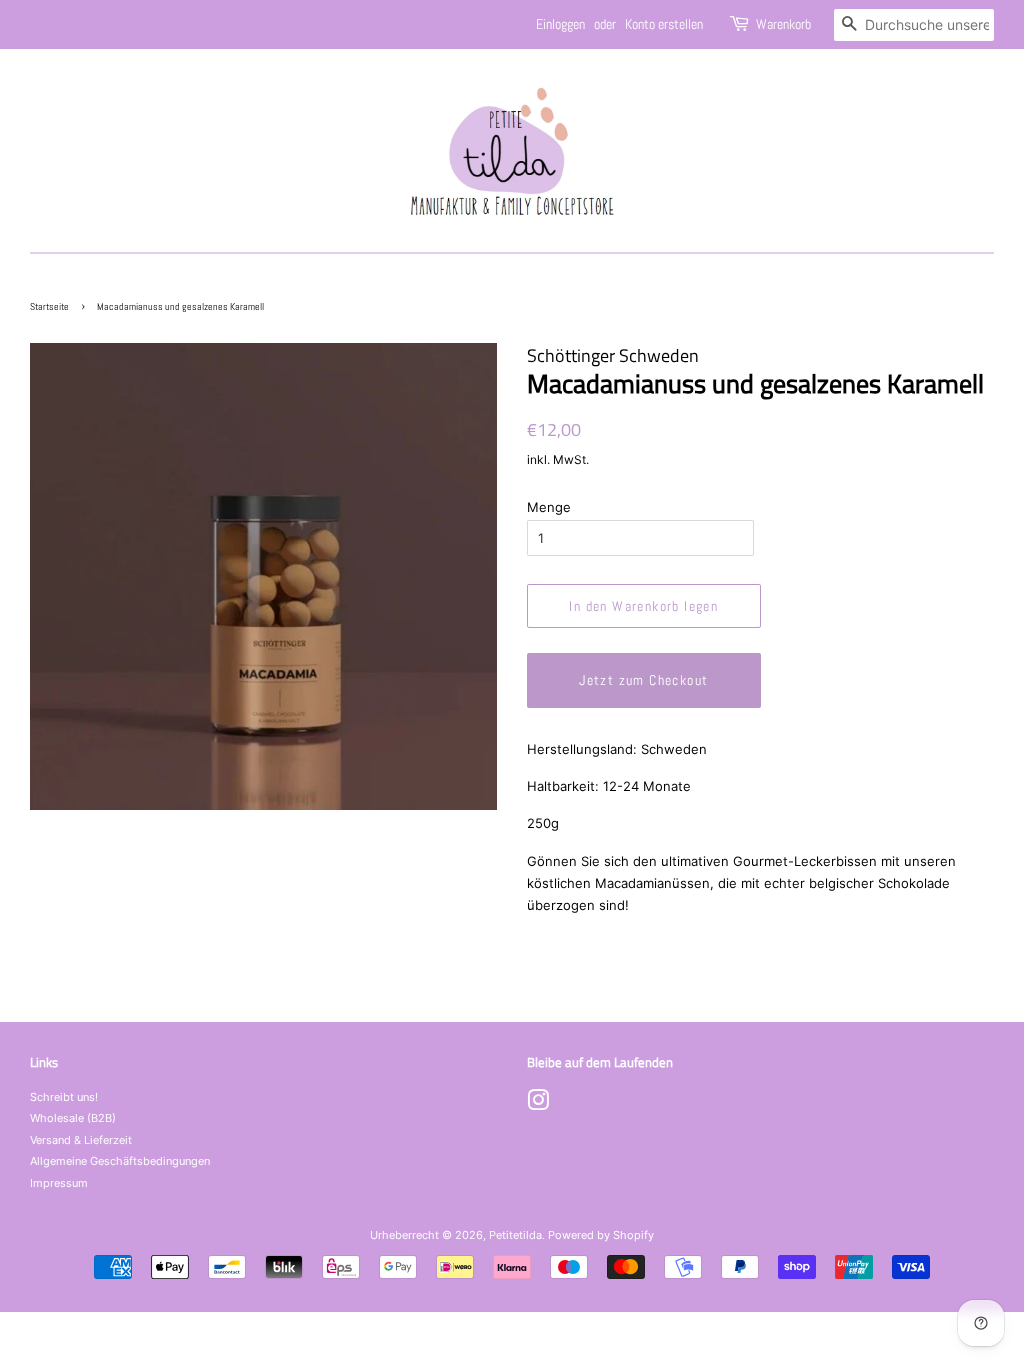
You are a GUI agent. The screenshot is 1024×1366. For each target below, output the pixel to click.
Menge (549, 507)
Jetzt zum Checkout (643, 680)
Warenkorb (783, 24)
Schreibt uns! (64, 1097)
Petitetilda (515, 1235)
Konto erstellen (664, 24)
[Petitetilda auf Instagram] (538, 1105)
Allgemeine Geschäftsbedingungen (120, 1161)
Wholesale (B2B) (73, 1118)
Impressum (59, 1183)
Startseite (49, 306)
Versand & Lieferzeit (81, 1140)
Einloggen (560, 24)
